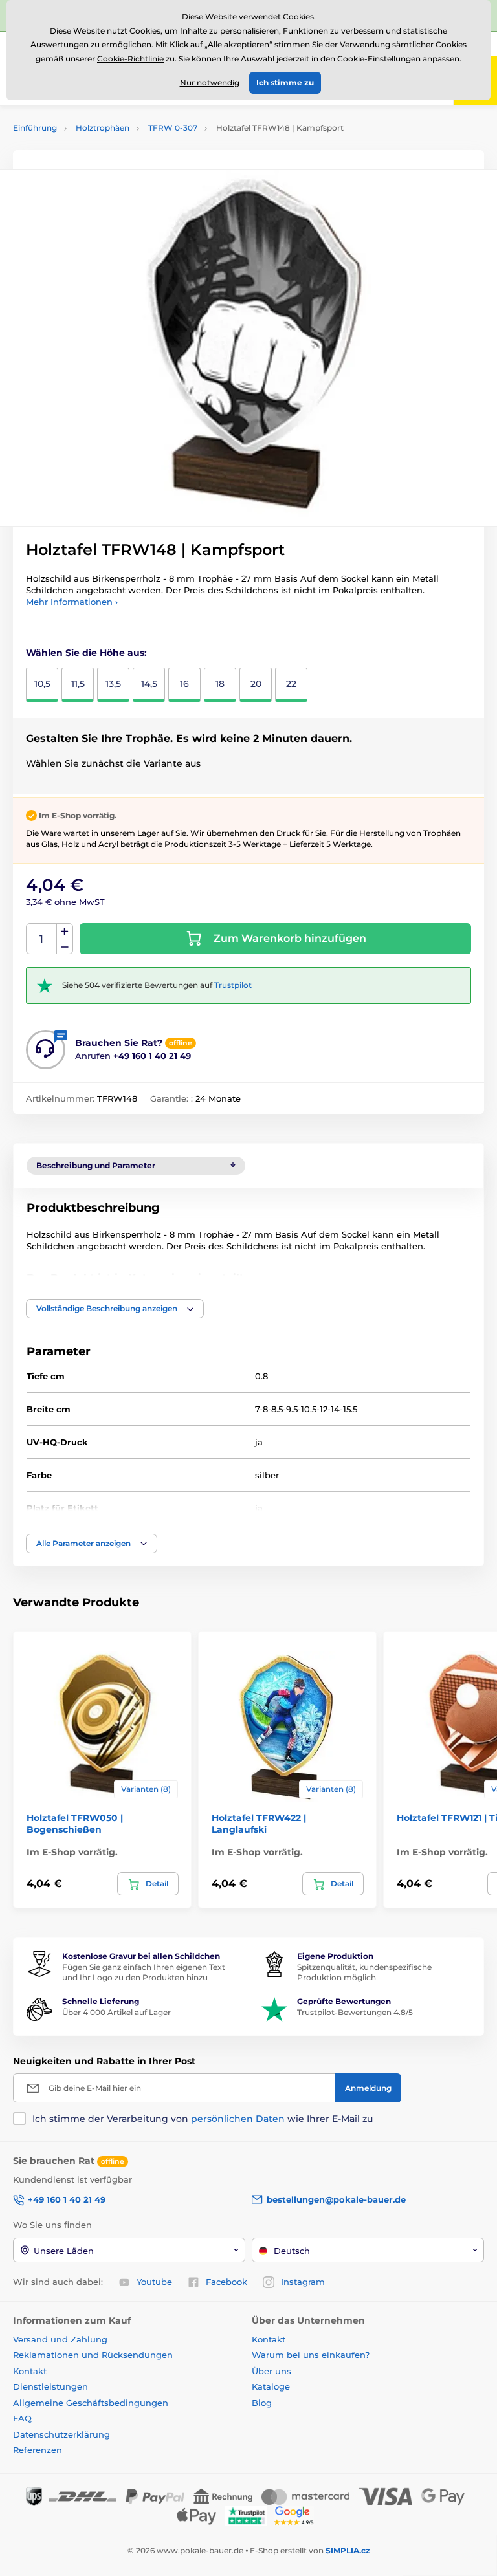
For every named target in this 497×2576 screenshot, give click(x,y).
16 (184, 684)
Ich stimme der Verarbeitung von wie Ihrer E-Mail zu (203, 2119)
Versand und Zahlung (60, 2339)
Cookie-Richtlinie (130, 59)
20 (256, 684)
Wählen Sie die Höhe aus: (86, 653)
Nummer (42, 939)
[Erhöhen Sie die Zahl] (65, 932)
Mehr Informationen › (72, 602)
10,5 (42, 684)
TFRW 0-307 (173, 128)
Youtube (154, 2282)
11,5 (78, 684)
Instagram (303, 2282)
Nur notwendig (210, 82)
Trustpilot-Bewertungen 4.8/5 (355, 2012)
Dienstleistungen (50, 2386)
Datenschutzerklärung (61, 2434)
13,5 (113, 684)
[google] (297, 2515)
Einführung (35, 128)
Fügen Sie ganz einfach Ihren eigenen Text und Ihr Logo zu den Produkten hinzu (144, 1972)
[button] (115, 1309)
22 (291, 684)
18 (220, 684)
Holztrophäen (103, 128)
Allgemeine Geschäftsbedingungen (91, 2403)
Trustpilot (233, 985)
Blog (262, 2403)
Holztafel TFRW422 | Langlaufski (259, 1824)
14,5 (149, 684)
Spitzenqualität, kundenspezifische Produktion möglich (364, 1972)
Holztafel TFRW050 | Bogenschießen (75, 1824)
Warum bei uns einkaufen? (311, 2355)
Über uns (271, 2371)
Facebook (226, 2282)
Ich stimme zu (285, 82)
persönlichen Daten (238, 2119)
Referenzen (38, 2450)
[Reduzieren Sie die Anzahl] (65, 947)
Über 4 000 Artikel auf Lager (116, 2012)
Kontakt (30, 2371)
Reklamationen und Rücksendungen (94, 2355)
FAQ (22, 2418)
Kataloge (271, 2386)
